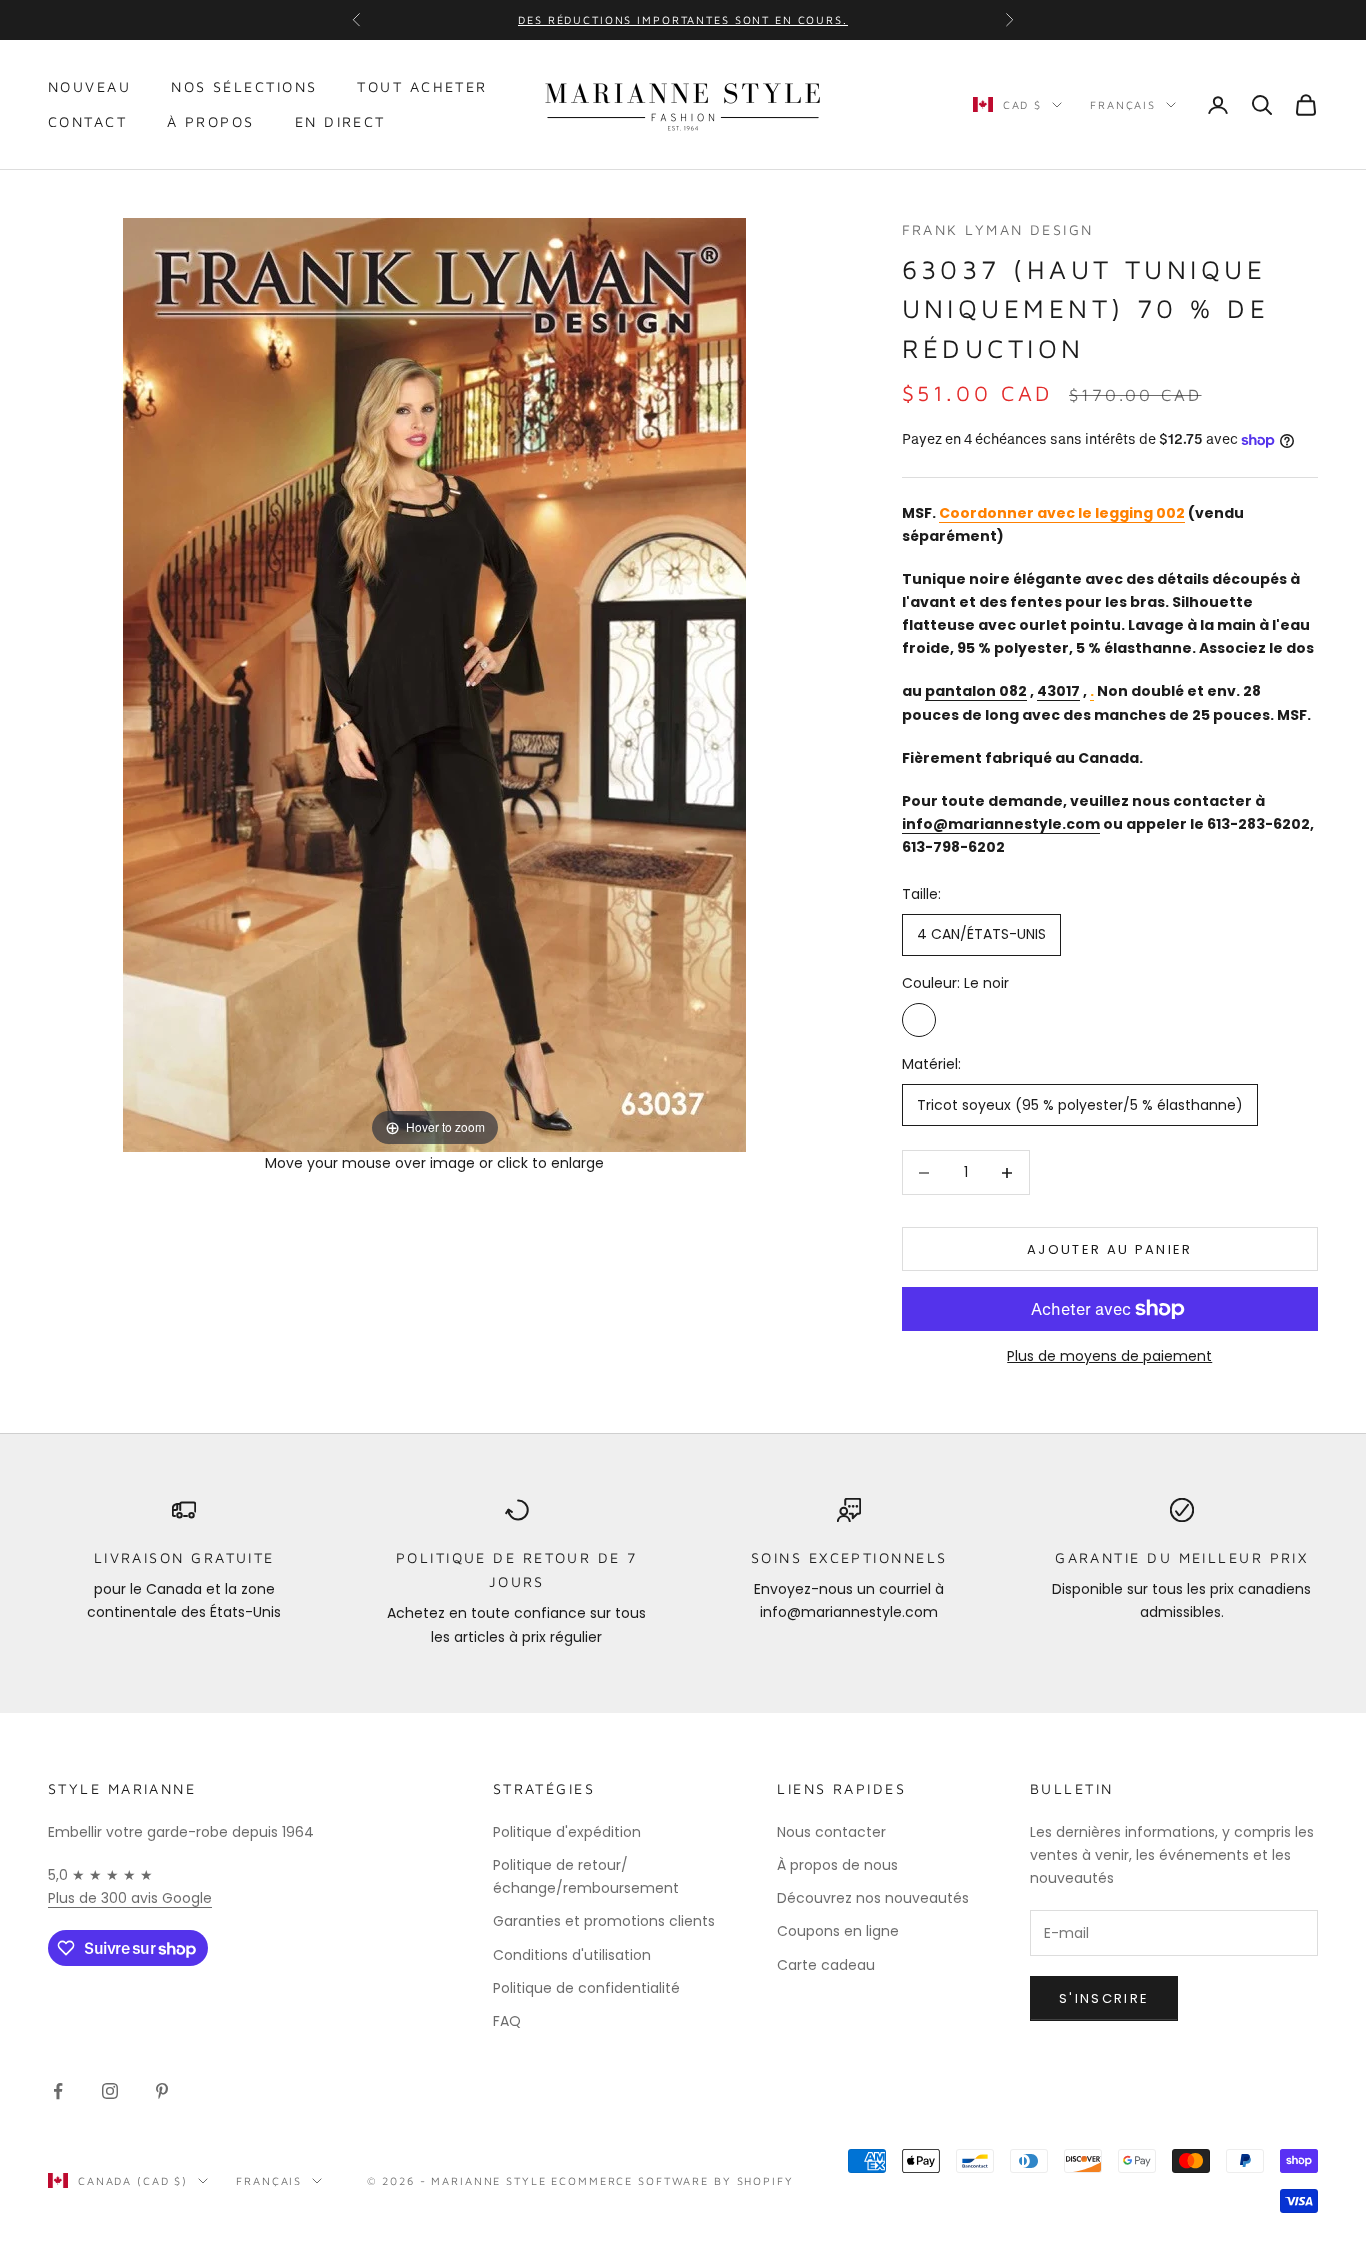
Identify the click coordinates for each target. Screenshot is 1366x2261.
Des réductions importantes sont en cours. (683, 19)
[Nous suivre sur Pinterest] (162, 2091)
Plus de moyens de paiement (1109, 1356)
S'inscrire (1104, 1998)
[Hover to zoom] (434, 683)
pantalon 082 (976, 691)
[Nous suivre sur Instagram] (110, 2091)
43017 (1058, 691)
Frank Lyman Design (998, 229)
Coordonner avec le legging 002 (1062, 513)
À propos (211, 121)
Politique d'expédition (567, 1832)
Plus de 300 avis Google (130, 1898)
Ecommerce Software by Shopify (672, 2180)
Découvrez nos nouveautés (873, 1898)
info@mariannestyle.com (1001, 824)
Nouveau (89, 86)
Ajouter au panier (1110, 1249)
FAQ (507, 2021)
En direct (340, 121)
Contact (87, 121)
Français (1123, 104)
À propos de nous (837, 1865)
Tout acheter (422, 86)
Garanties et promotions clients (604, 1921)
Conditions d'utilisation (572, 1955)
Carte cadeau (826, 1965)
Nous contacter (831, 1832)
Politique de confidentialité (586, 1988)
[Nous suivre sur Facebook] (58, 2091)
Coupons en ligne (838, 1931)
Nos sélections (244, 86)
